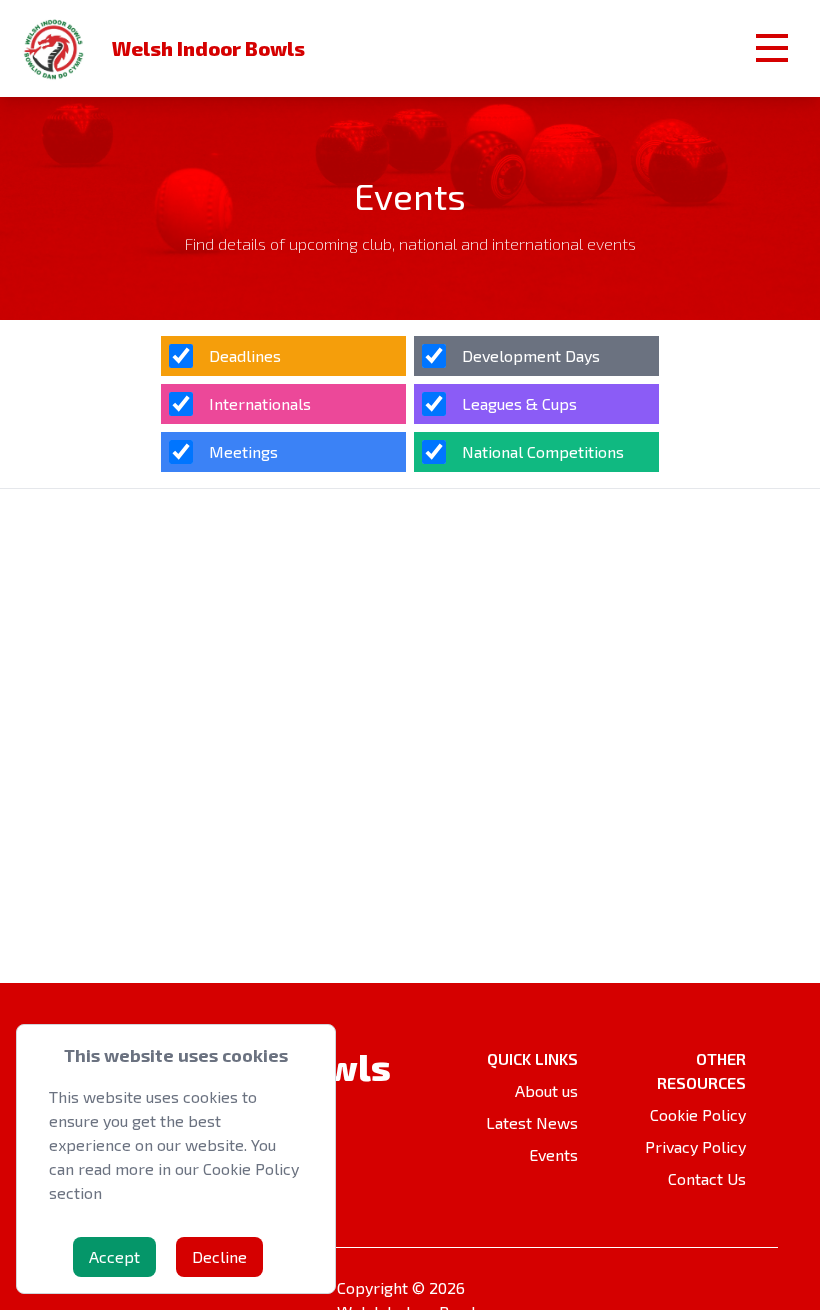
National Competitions (543, 451)
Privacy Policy (695, 1146)
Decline (219, 1256)
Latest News (532, 1122)
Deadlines (245, 355)
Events (553, 1154)
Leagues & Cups (519, 403)
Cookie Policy (698, 1114)
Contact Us (707, 1178)
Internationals (260, 403)
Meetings (243, 451)
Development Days (531, 355)
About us (546, 1090)
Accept (114, 1256)
